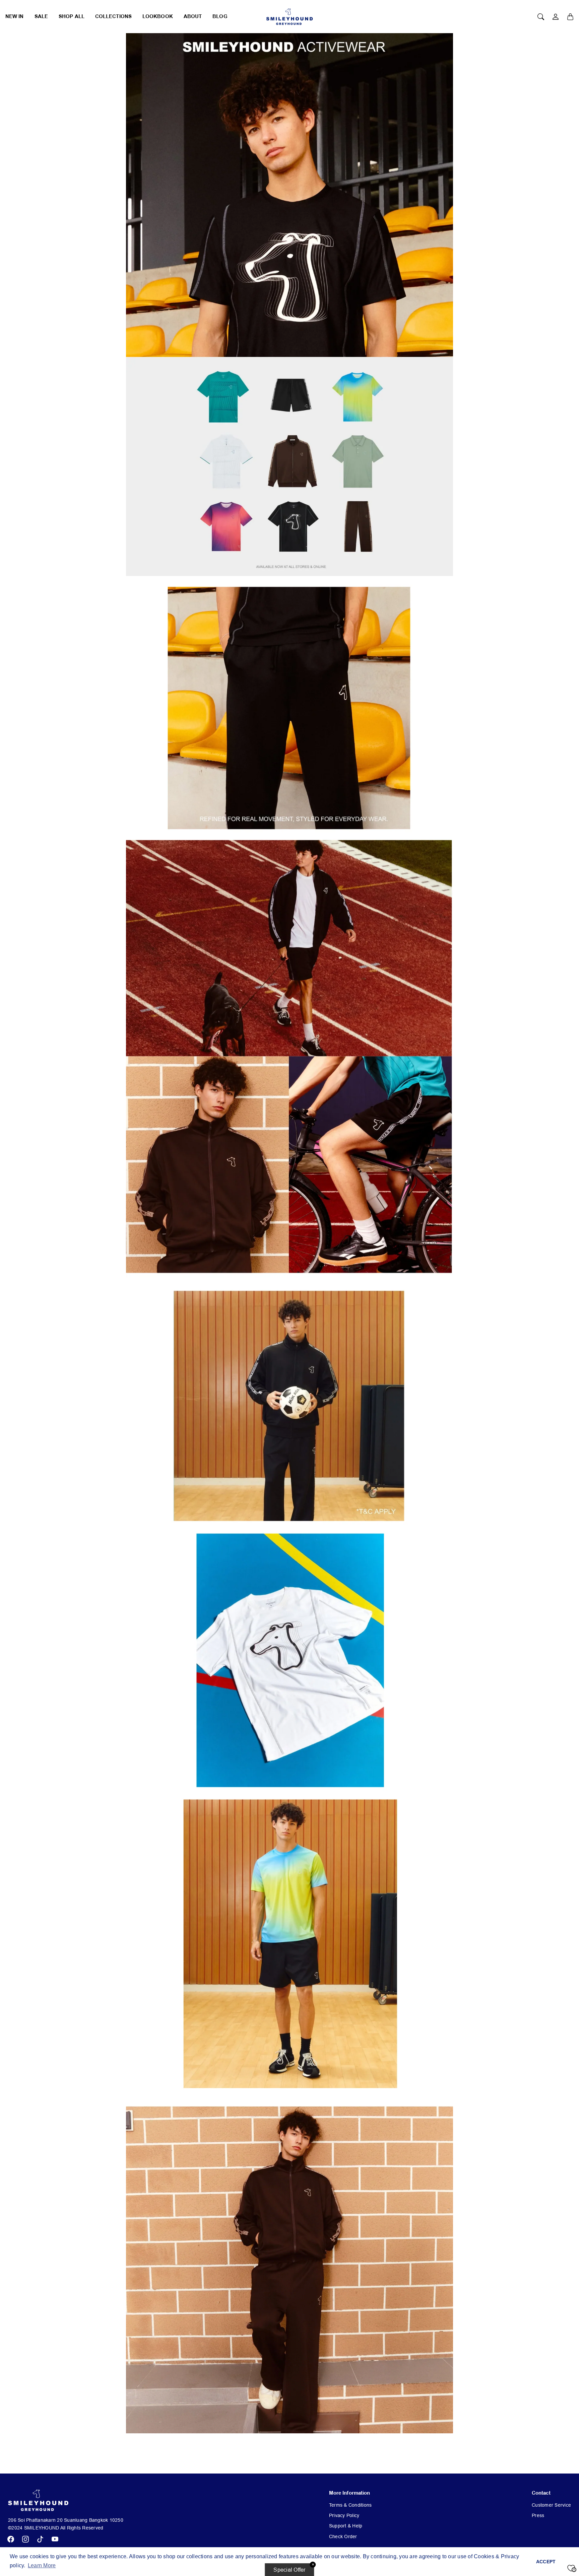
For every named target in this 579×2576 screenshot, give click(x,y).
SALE (41, 17)
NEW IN (15, 17)
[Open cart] (570, 17)
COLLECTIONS (113, 17)
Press (538, 2515)
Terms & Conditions (350, 2505)
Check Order (343, 2536)
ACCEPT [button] (546, 2562)
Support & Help (346, 2526)
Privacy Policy (344, 2515)
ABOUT (193, 17)
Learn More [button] (42, 2565)
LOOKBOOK (158, 17)
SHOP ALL (72, 17)
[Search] (541, 17)
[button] (11, 2539)
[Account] (556, 17)
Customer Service (551, 2505)
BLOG (220, 17)
